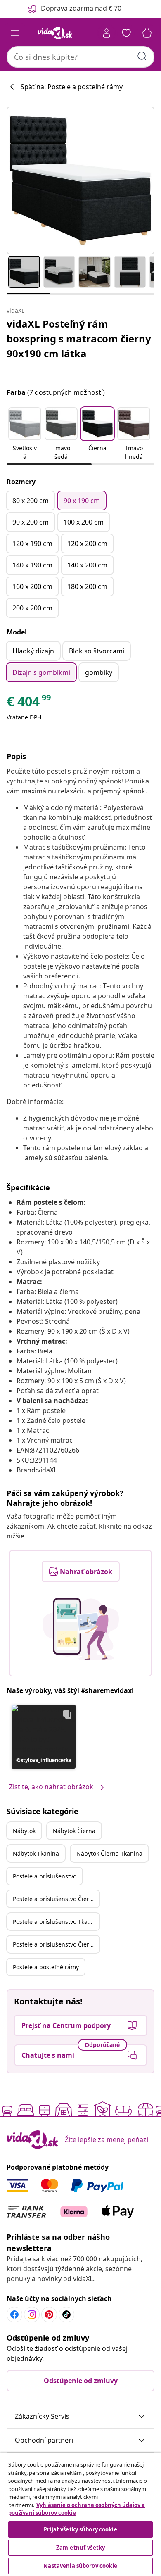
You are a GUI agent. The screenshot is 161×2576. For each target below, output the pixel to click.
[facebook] (14, 2315)
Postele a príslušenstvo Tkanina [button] (56, 1922)
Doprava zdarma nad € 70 (81, 8)
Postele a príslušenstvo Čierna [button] (54, 1899)
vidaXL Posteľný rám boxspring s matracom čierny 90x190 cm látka (79, 338)
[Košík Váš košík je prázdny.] (147, 33)
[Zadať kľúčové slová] (142, 56)
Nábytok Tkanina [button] (36, 1853)
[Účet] (107, 33)
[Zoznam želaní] (126, 33)
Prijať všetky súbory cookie (80, 2529)
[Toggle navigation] (15, 33)
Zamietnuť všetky (80, 2548)
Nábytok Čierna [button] (74, 1831)
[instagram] (32, 2315)
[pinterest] (49, 2315)
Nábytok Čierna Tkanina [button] (109, 1853)
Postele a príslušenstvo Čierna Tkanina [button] (56, 1944)
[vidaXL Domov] (55, 33)
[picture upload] (81, 1629)
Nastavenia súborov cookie (80, 2566)
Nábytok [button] (24, 1831)
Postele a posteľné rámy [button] (46, 1967)
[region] (80, 2514)
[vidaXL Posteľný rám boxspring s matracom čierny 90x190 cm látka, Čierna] (80, 180)
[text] (29, 703)
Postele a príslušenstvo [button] (45, 1876)
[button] (25, 434)
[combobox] (80, 57)
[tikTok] (66, 2315)
